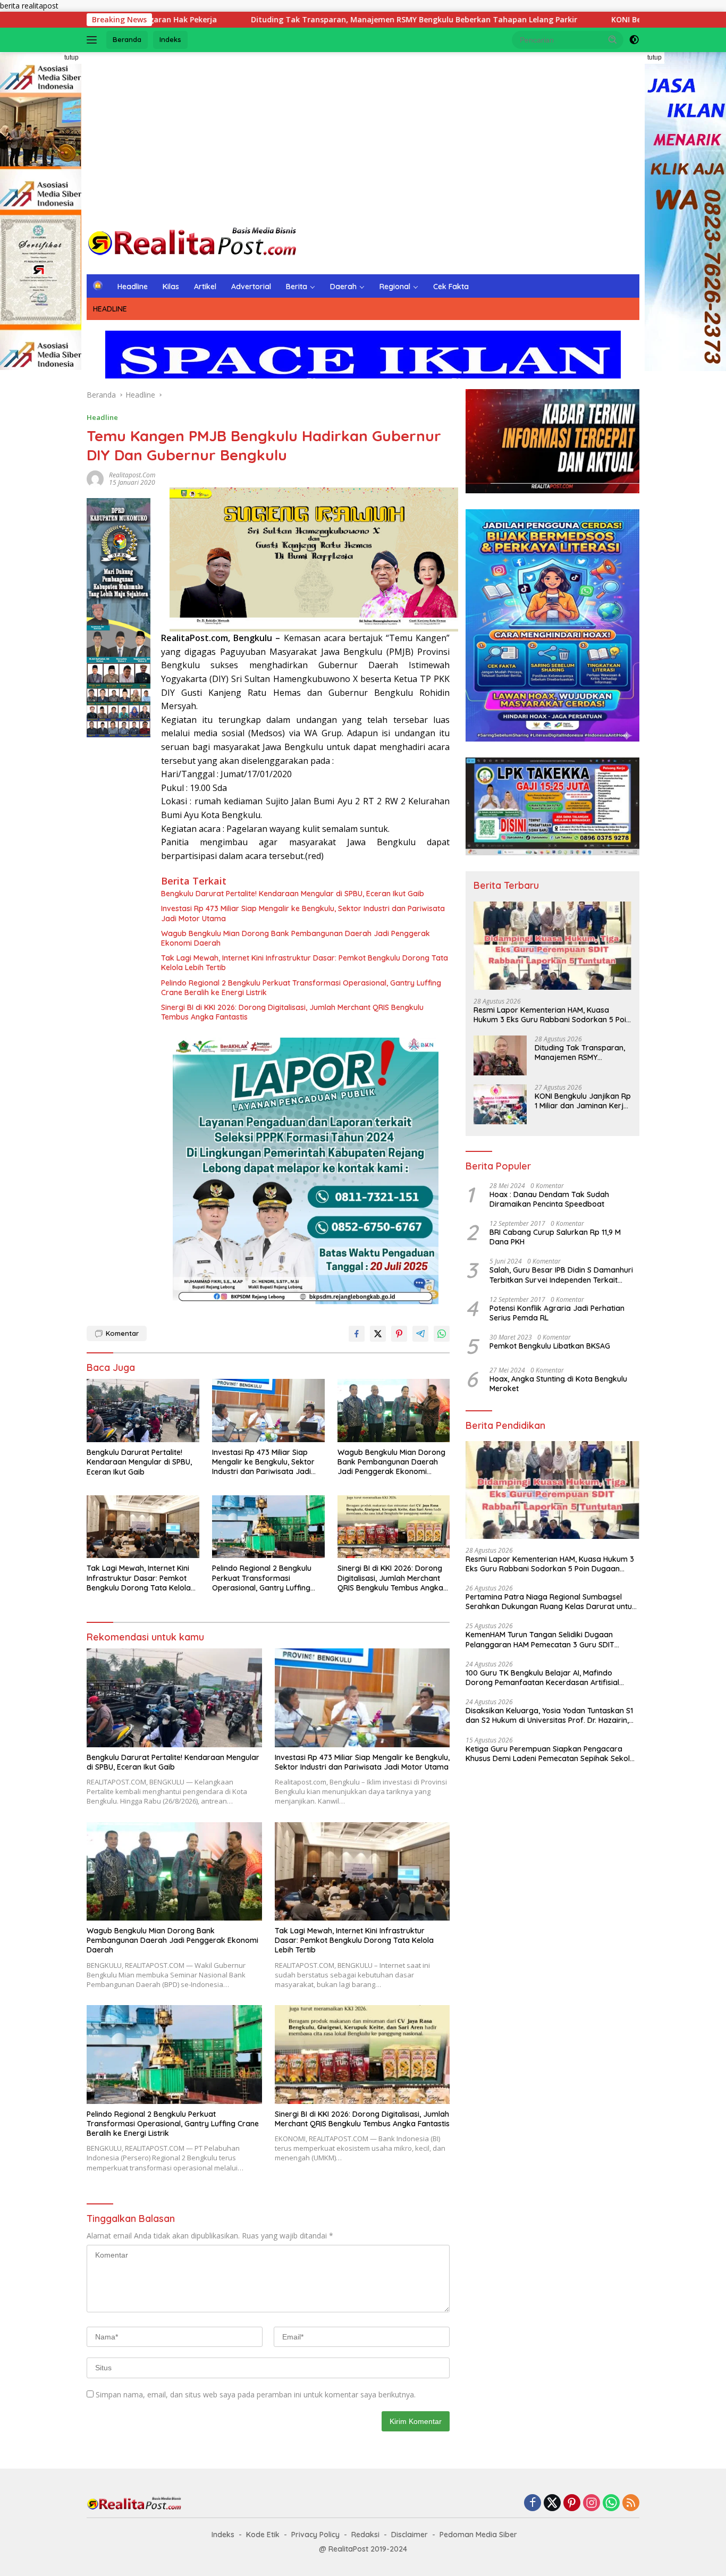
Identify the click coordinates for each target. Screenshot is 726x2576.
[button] (613, 39)
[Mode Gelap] (634, 40)
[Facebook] (533, 2503)
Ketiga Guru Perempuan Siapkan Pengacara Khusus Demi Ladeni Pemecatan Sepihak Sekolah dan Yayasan (552, 1754)
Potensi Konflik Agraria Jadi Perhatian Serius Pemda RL (557, 1313)
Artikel (205, 287)
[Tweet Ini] (378, 1334)
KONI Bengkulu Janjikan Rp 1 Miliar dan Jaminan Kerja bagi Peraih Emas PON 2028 (583, 1101)
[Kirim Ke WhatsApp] (442, 1334)
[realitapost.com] (193, 242)
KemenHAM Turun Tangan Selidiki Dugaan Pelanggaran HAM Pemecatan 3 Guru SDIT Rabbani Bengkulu (540, 1640)
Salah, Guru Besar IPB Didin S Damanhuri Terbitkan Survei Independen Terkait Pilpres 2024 (561, 1275)
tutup (71, 57)
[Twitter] (552, 2503)
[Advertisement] (363, 137)
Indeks (170, 39)
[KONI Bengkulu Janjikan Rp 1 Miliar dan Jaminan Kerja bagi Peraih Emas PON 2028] (500, 1104)
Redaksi (365, 2535)
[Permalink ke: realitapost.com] (95, 478)
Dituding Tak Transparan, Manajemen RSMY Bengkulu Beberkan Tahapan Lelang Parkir (284, 20)
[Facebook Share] (357, 1334)
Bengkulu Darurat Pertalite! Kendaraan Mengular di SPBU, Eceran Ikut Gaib (293, 894)
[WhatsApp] (611, 2503)
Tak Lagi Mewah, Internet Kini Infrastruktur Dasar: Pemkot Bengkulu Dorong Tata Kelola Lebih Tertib (305, 963)
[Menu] (94, 40)
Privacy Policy (315, 2535)
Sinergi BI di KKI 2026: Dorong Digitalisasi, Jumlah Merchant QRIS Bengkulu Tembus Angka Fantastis (292, 1012)
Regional (395, 287)
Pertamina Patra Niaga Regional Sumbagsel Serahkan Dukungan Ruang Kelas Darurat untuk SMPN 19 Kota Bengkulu (551, 1602)
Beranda (127, 39)
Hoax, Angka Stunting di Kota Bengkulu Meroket (559, 1384)
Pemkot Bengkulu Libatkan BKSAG (550, 1346)
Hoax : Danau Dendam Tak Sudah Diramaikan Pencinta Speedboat (549, 1199)
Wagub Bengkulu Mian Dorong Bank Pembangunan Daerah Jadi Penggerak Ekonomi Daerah (296, 938)
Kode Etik (263, 2535)
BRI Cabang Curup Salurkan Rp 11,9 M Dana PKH (555, 1238)
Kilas (171, 287)
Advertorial (251, 287)
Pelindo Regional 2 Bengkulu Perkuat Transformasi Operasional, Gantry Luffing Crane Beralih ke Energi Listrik (301, 988)
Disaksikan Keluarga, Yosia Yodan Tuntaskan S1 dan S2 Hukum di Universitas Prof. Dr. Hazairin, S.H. (549, 1716)
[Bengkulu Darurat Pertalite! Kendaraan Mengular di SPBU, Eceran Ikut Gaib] (143, 1411)
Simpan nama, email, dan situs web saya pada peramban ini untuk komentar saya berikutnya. (256, 2394)
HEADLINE (110, 309)
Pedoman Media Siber (478, 2535)
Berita (297, 287)
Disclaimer (410, 2535)
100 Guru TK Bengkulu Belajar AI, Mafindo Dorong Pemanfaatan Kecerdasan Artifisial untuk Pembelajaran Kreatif (542, 1678)
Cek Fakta (451, 287)
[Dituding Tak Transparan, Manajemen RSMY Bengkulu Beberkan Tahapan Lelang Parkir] (500, 1056)
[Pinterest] (572, 2503)
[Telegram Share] (420, 1334)
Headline (133, 287)
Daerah (343, 287)
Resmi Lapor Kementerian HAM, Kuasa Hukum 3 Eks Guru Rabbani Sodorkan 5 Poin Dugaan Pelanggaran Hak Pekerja (552, 1015)
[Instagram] (592, 2503)
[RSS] (631, 2503)
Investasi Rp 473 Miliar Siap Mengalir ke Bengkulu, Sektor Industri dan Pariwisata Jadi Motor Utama (303, 913)
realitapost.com (132, 475)
